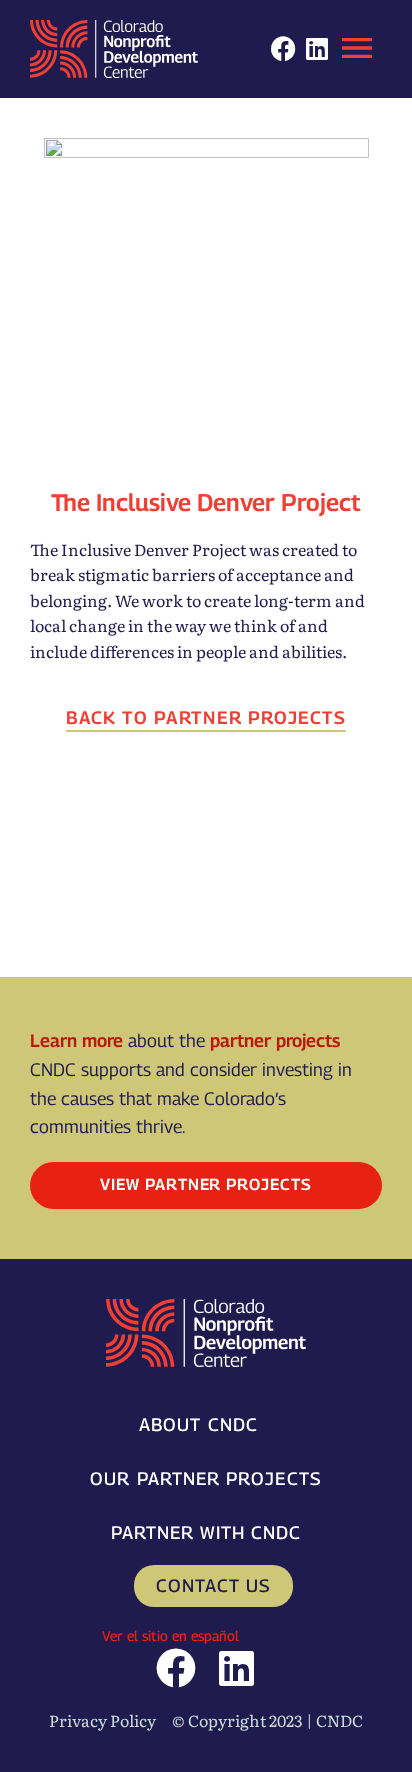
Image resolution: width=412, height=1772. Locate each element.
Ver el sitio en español (170, 1635)
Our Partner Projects (206, 1478)
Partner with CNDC (206, 1532)
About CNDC (198, 1424)
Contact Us (214, 1585)
